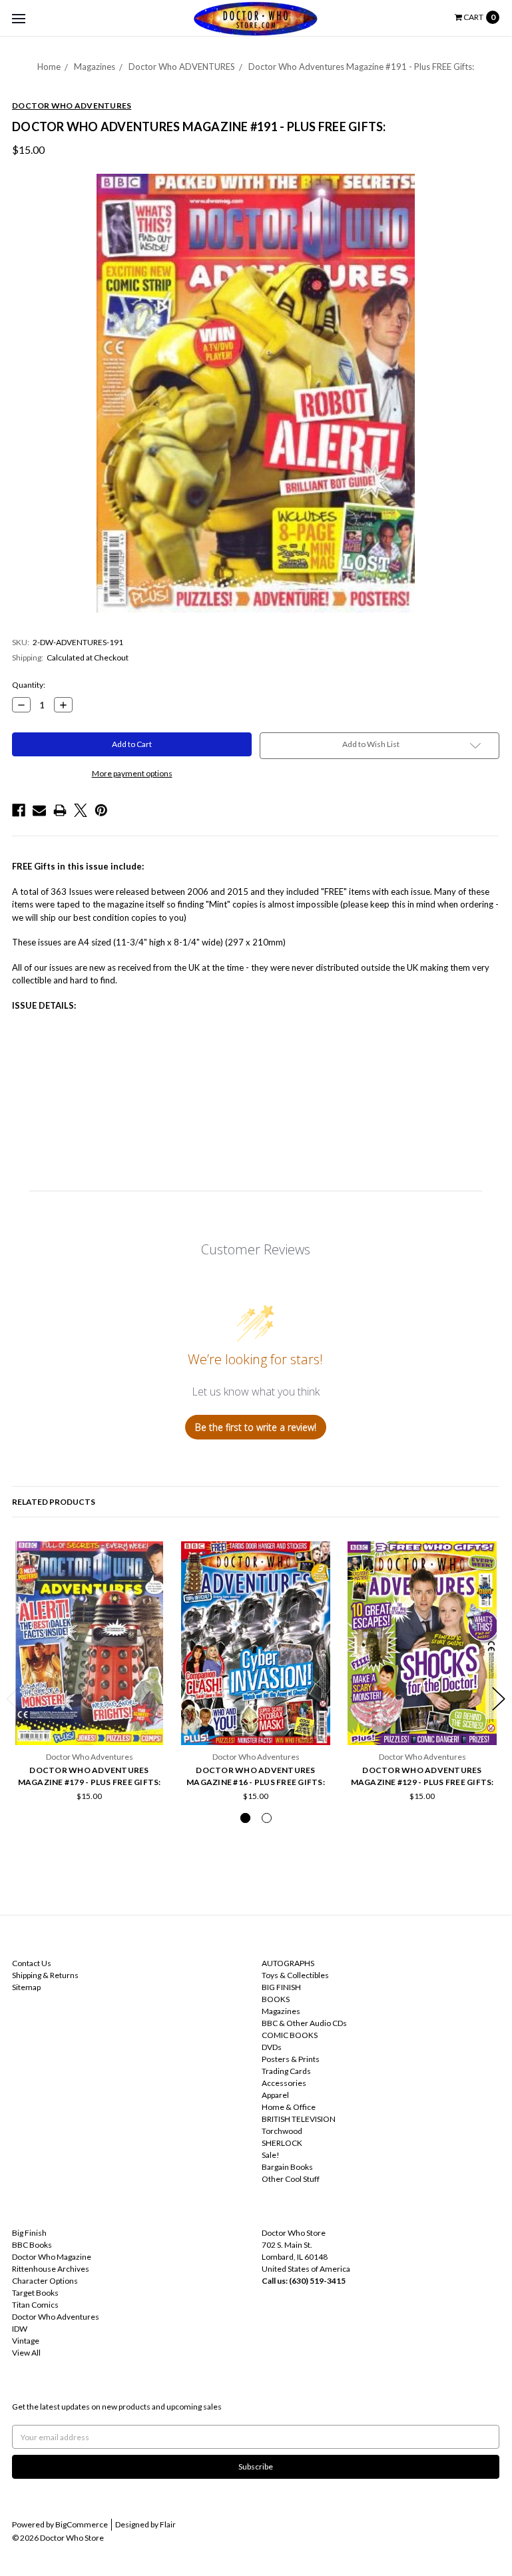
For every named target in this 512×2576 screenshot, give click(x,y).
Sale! (271, 2155)
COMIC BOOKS (290, 2035)
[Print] (60, 810)
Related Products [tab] (54, 1502)
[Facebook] (19, 810)
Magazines (95, 67)
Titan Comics (35, 2305)
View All (26, 2353)
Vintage (26, 2341)
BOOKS (276, 1999)
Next (499, 1699)
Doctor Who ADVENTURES (182, 67)
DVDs (272, 2047)
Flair (168, 2524)
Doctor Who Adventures (56, 2317)
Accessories (284, 2083)
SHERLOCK (282, 2143)
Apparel (275, 2095)
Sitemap (26, 1987)
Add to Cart (89, 1714)
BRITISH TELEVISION (299, 2119)
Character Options (45, 2281)
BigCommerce (82, 2524)
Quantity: (29, 685)
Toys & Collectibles (295, 1975)
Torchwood (282, 2131)
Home (49, 67)
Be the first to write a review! (256, 1427)
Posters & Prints (291, 2059)
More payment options (132, 773)
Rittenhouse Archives (51, 2269)
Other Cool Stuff (291, 2179)
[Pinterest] (101, 810)
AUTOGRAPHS (288, 1963)
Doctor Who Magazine (52, 2257)
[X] (81, 810)
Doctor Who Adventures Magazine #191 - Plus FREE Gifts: (361, 67)
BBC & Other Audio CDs (304, 2023)
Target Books (35, 2293)
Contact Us (32, 1963)
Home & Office (289, 2107)
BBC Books (32, 2245)
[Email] (39, 810)
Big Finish (29, 2233)
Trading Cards (286, 2071)
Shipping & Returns (45, 1975)
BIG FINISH (281, 1987)
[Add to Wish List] (152, 1556)
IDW (20, 2329)
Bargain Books (287, 2167)
